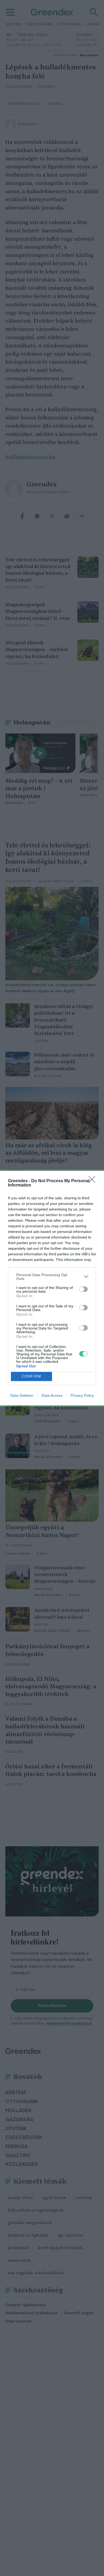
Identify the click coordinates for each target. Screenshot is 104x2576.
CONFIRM (31, 1376)
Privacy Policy (82, 1395)
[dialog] (52, 1288)
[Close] (94, 1181)
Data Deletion (22, 1395)
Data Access (52, 1395)
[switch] (83, 1289)
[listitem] (52, 1277)
